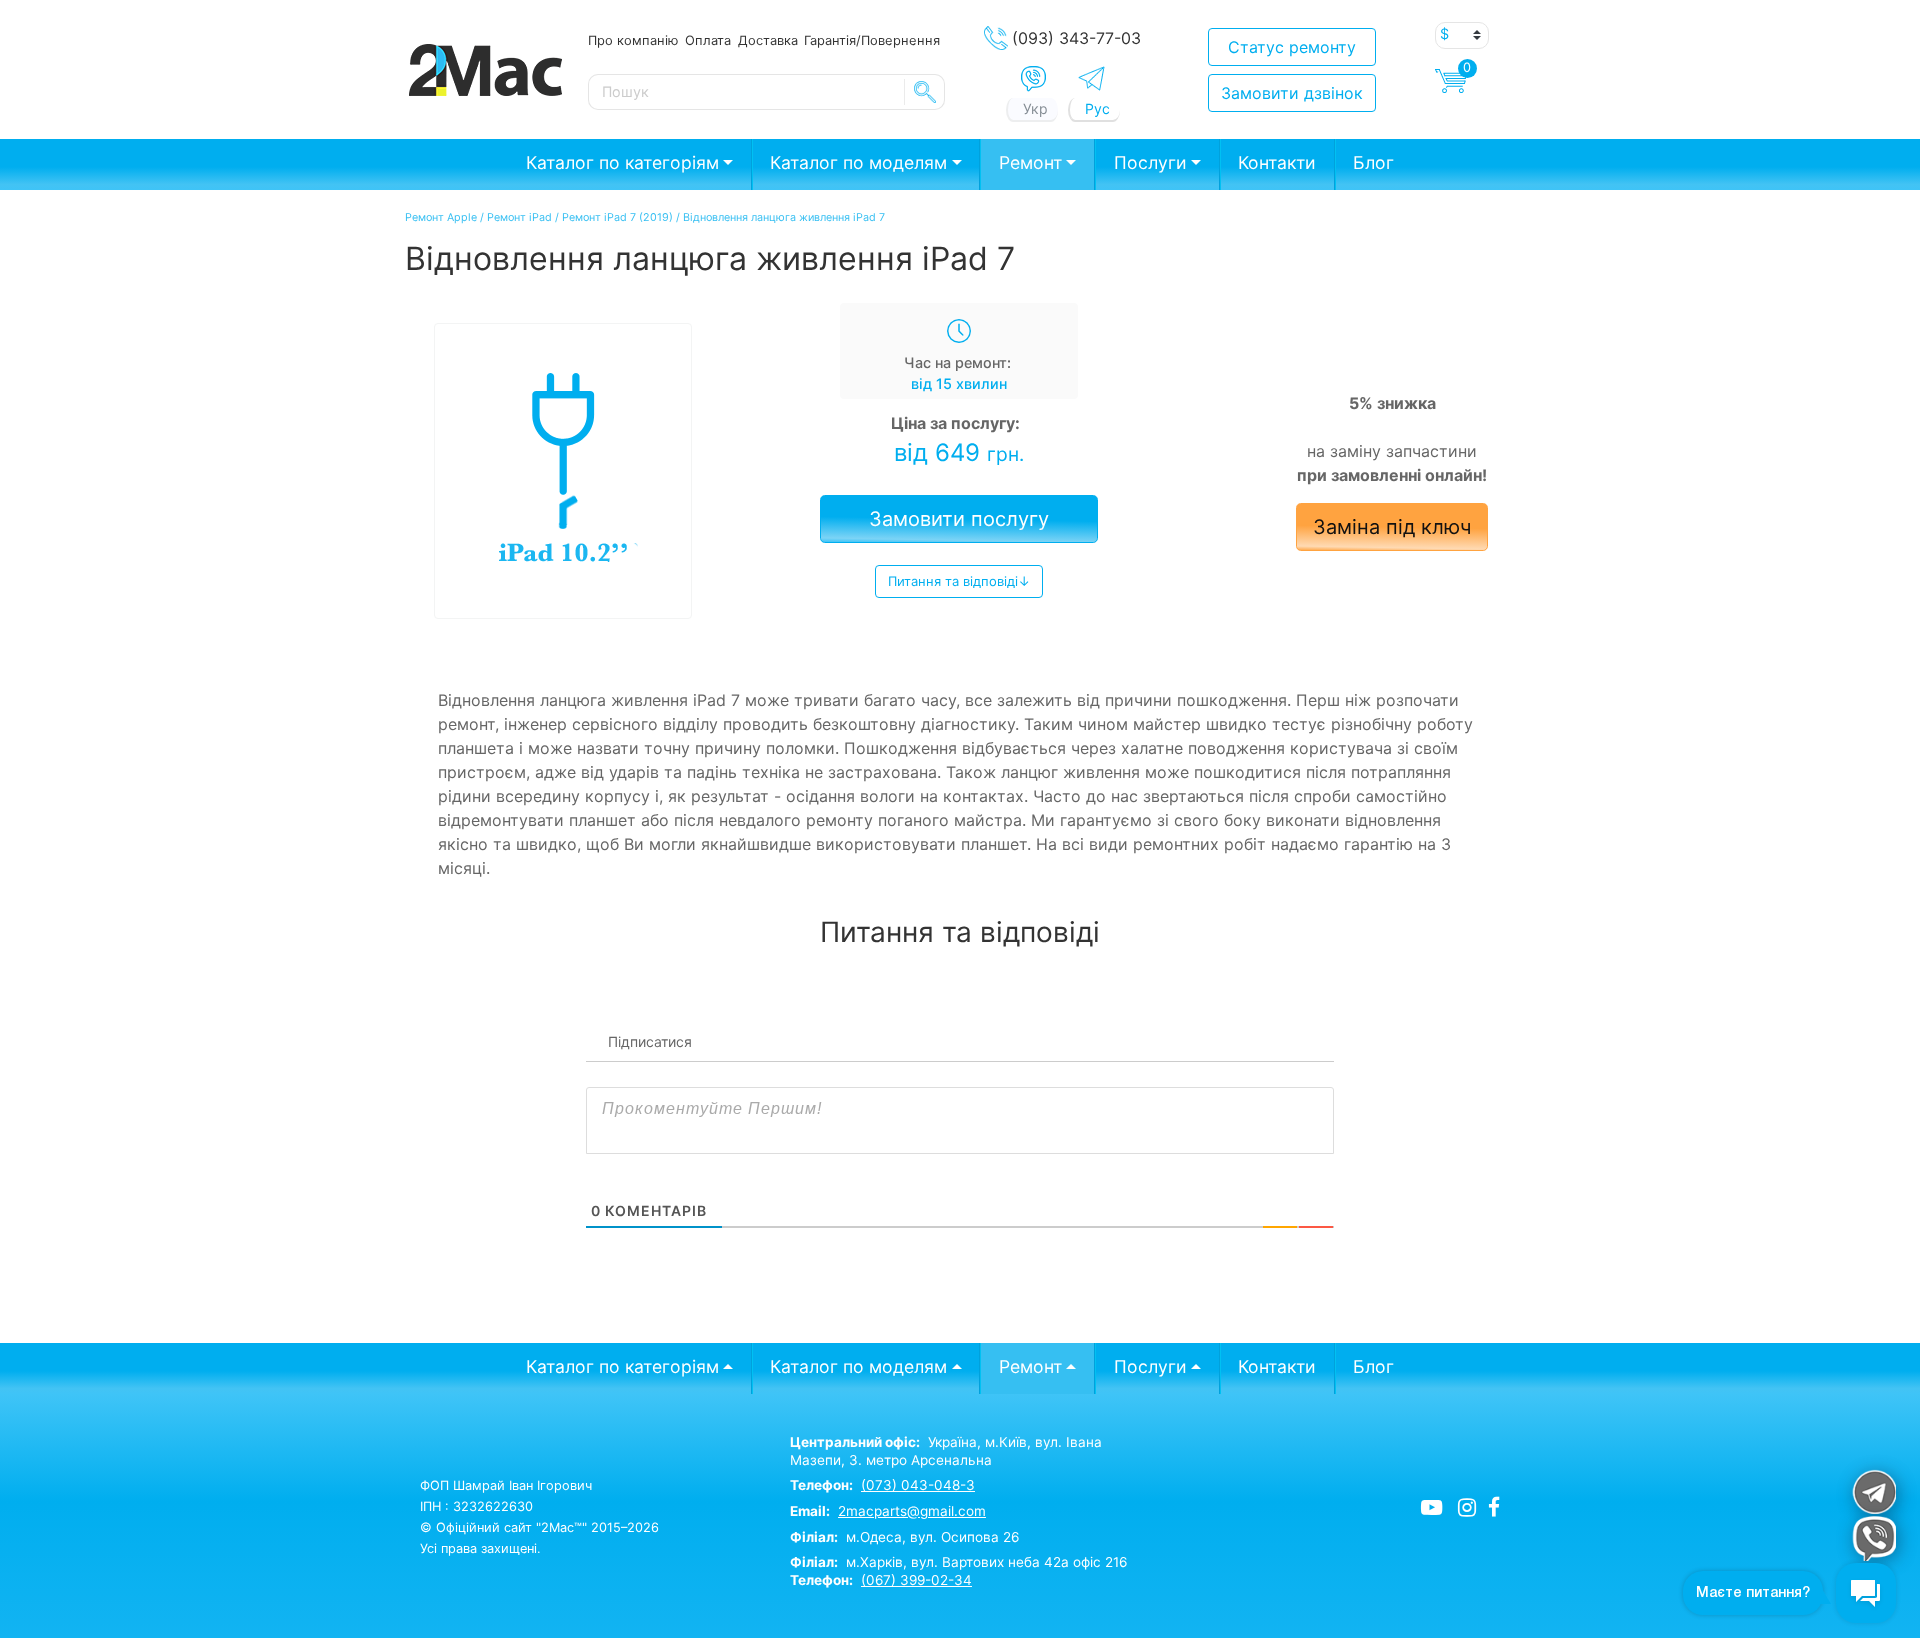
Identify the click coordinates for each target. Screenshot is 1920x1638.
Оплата (708, 40)
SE (925, 92)
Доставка (768, 40)
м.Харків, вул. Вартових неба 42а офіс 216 (958, 1562)
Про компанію (633, 40)
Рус (1097, 108)
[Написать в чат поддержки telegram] (1873, 1491)
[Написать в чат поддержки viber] (1873, 1538)
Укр (1035, 108)
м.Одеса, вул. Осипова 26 (904, 1537)
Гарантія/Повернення (872, 40)
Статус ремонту (1292, 47)
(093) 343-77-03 (1076, 38)
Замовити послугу (959, 519)
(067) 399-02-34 (916, 1580)
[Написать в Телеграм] (1091, 78)
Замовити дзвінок (1292, 93)
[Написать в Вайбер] (1033, 79)
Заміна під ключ (1392, 527)
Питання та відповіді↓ (959, 581)
